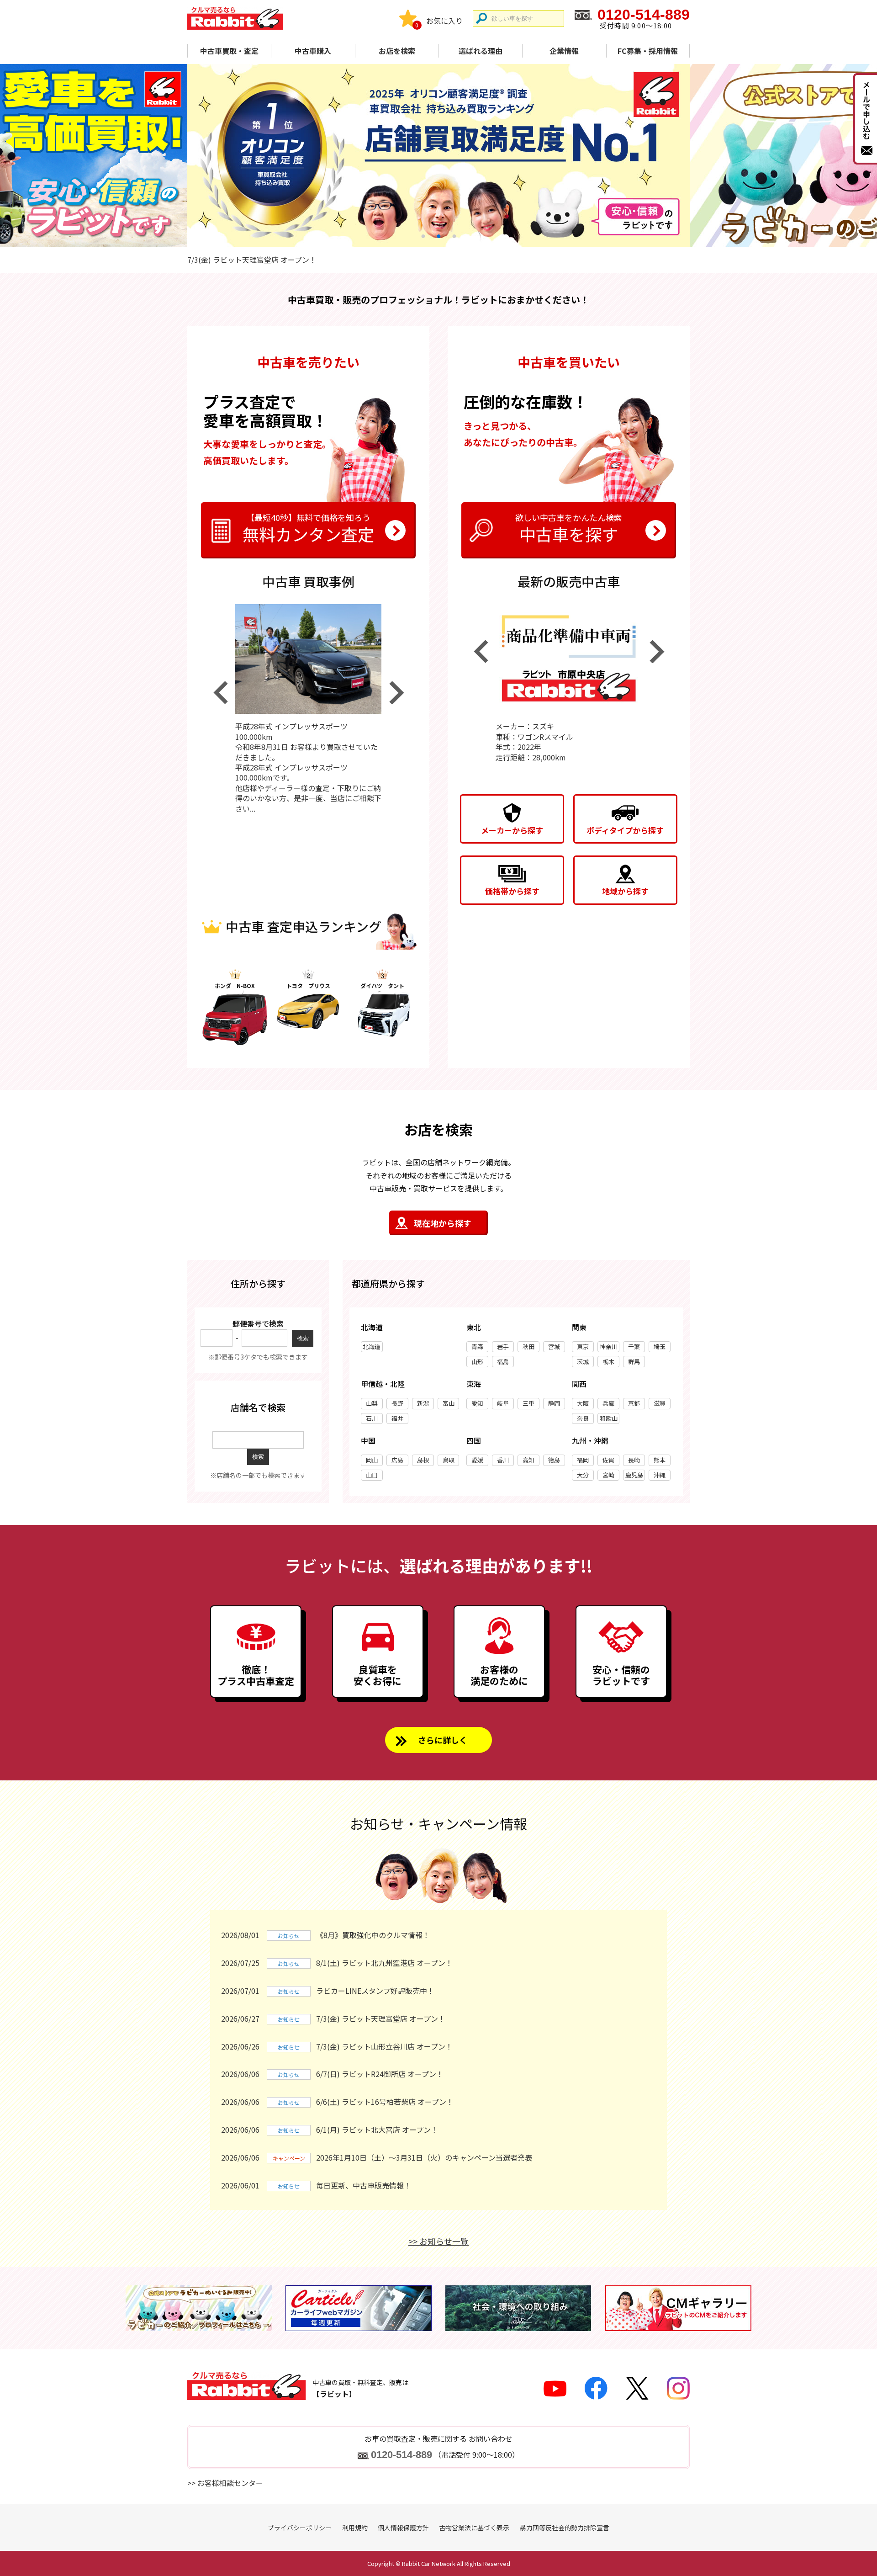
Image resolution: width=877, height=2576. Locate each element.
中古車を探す (569, 528)
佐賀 (608, 1460)
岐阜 (503, 1403)
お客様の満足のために (499, 1675)
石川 (372, 1418)
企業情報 (564, 51)
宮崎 (608, 1475)
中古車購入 (313, 51)
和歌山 (609, 1418)
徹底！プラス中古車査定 (256, 1675)
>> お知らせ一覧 (438, 2241)
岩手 (503, 1346)
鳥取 (449, 1460)
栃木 (608, 1362)
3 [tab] (454, 236)
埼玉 (660, 1346)
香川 (503, 1460)
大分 (583, 1475)
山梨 (372, 1403)
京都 (634, 1403)
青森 (477, 1346)
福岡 (583, 1460)
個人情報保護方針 (403, 2528)
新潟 (423, 1403)
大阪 (583, 1403)
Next (396, 693)
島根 (423, 1460)
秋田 (528, 1346)
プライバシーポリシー (300, 2528)
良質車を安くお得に (378, 1675)
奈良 (583, 1418)
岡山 (372, 1460)
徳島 (554, 1460)
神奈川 (609, 1346)
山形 (477, 1362)
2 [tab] (438, 236)
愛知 (477, 1403)
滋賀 (660, 1403)
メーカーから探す (512, 830)
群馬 (634, 1362)
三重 (528, 1403)
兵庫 (608, 1403)
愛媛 (477, 1460)
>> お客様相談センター (225, 2483)
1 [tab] (423, 236)
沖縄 (660, 1475)
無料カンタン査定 (308, 528)
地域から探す (625, 891)
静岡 (554, 1403)
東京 (583, 1346)
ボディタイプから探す (625, 830)
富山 (449, 1403)
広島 (397, 1460)
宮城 (554, 1346)
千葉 (634, 1346)
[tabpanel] (438, 155)
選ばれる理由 (481, 51)
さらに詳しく (443, 1740)
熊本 (660, 1460)
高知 (528, 1460)
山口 (372, 1475)
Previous (220, 693)
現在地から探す (443, 1223)
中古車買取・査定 (229, 51)
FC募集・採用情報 (648, 51)
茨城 (583, 1362)
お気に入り (444, 21)
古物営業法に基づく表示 (474, 2528)
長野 (397, 1403)
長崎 (634, 1460)
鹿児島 (634, 1475)
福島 (503, 1362)
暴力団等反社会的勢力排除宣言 (565, 2528)
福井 (397, 1418)
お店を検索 (397, 51)
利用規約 (355, 2528)
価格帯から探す (512, 891)
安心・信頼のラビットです (621, 1675)
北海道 (372, 1346)
